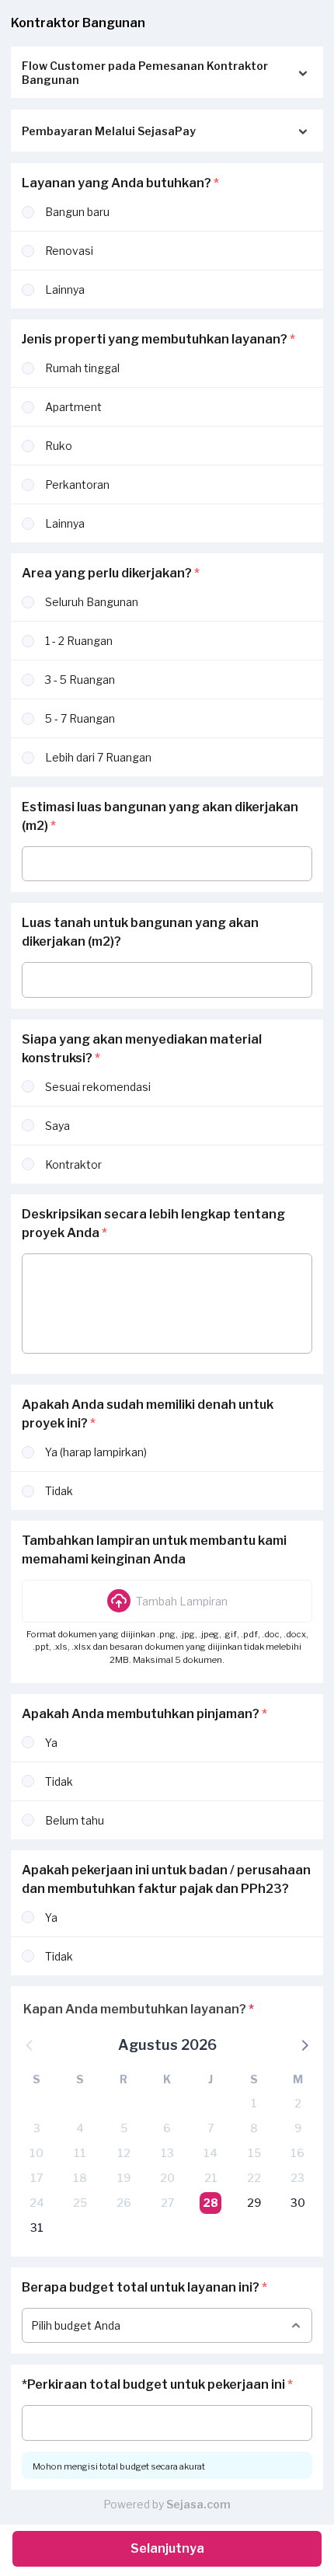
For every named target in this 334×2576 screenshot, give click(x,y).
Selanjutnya (167, 2548)
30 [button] (298, 2203)
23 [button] (297, 2178)
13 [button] (167, 2153)
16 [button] (297, 2153)
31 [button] (37, 2227)
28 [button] (210, 2203)
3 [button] (37, 2128)
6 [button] (167, 2128)
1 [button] (254, 2103)
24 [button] (37, 2203)
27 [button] (167, 2203)
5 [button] (124, 2128)
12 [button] (124, 2153)
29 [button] (254, 2203)
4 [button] (80, 2128)
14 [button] (210, 2153)
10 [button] (37, 2153)
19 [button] (124, 2178)
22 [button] (254, 2178)
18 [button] (80, 2178)
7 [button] (210, 2128)
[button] (167, 1601)
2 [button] (298, 2103)
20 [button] (167, 2178)
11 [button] (80, 2153)
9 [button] (298, 2128)
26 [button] (124, 2203)
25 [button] (80, 2203)
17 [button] (37, 2178)
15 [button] (254, 2153)
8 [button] (254, 2128)
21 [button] (211, 2178)
